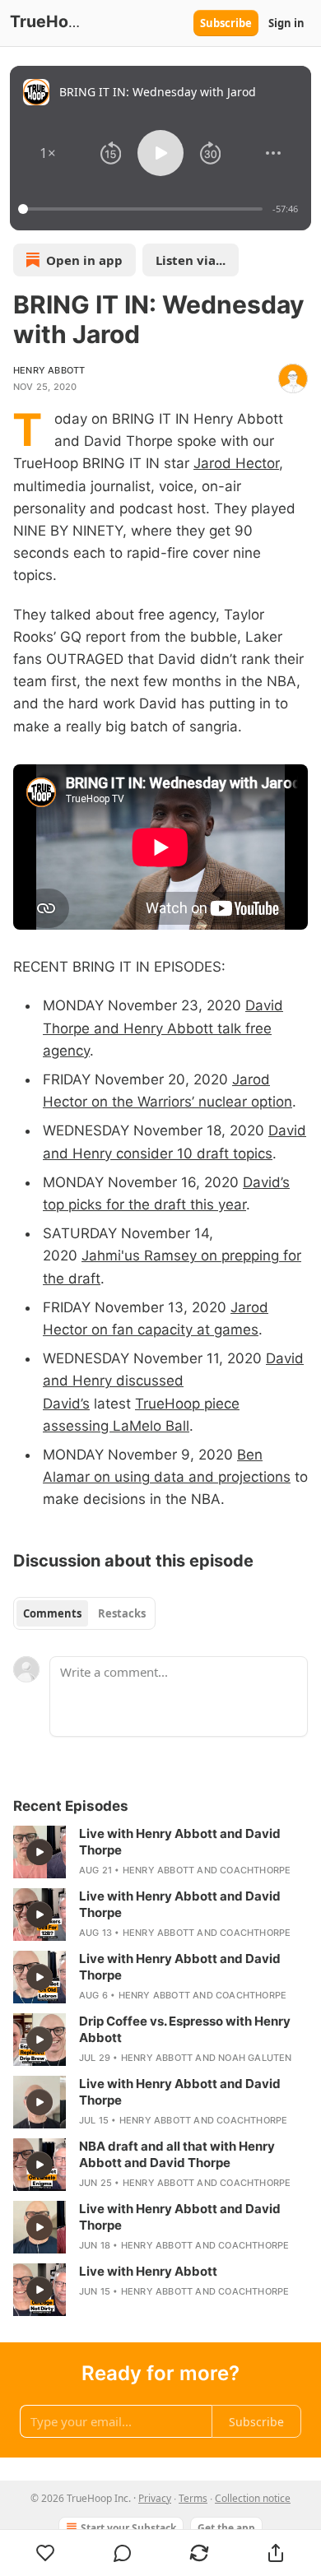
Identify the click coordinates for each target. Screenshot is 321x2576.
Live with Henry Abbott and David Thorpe (180, 1842)
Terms (193, 2498)
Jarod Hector (236, 463)
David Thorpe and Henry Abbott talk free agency (163, 1028)
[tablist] (84, 1613)
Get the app (226, 2528)
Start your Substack (128, 2528)
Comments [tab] (52, 1613)
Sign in (286, 23)
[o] (40, 1852)
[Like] (45, 2553)
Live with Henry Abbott (148, 2271)
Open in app (84, 260)
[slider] (143, 209)
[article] (160, 1852)
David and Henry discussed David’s (173, 1381)
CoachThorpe (255, 1870)
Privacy (155, 2498)
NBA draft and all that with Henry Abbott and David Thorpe (177, 2154)
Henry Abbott (49, 370)
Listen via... (191, 260)
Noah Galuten (255, 2058)
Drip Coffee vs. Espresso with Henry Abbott (185, 2029)
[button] (48, 153)
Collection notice (253, 2498)
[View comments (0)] (122, 2553)
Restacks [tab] (122, 1613)
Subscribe (226, 23)
